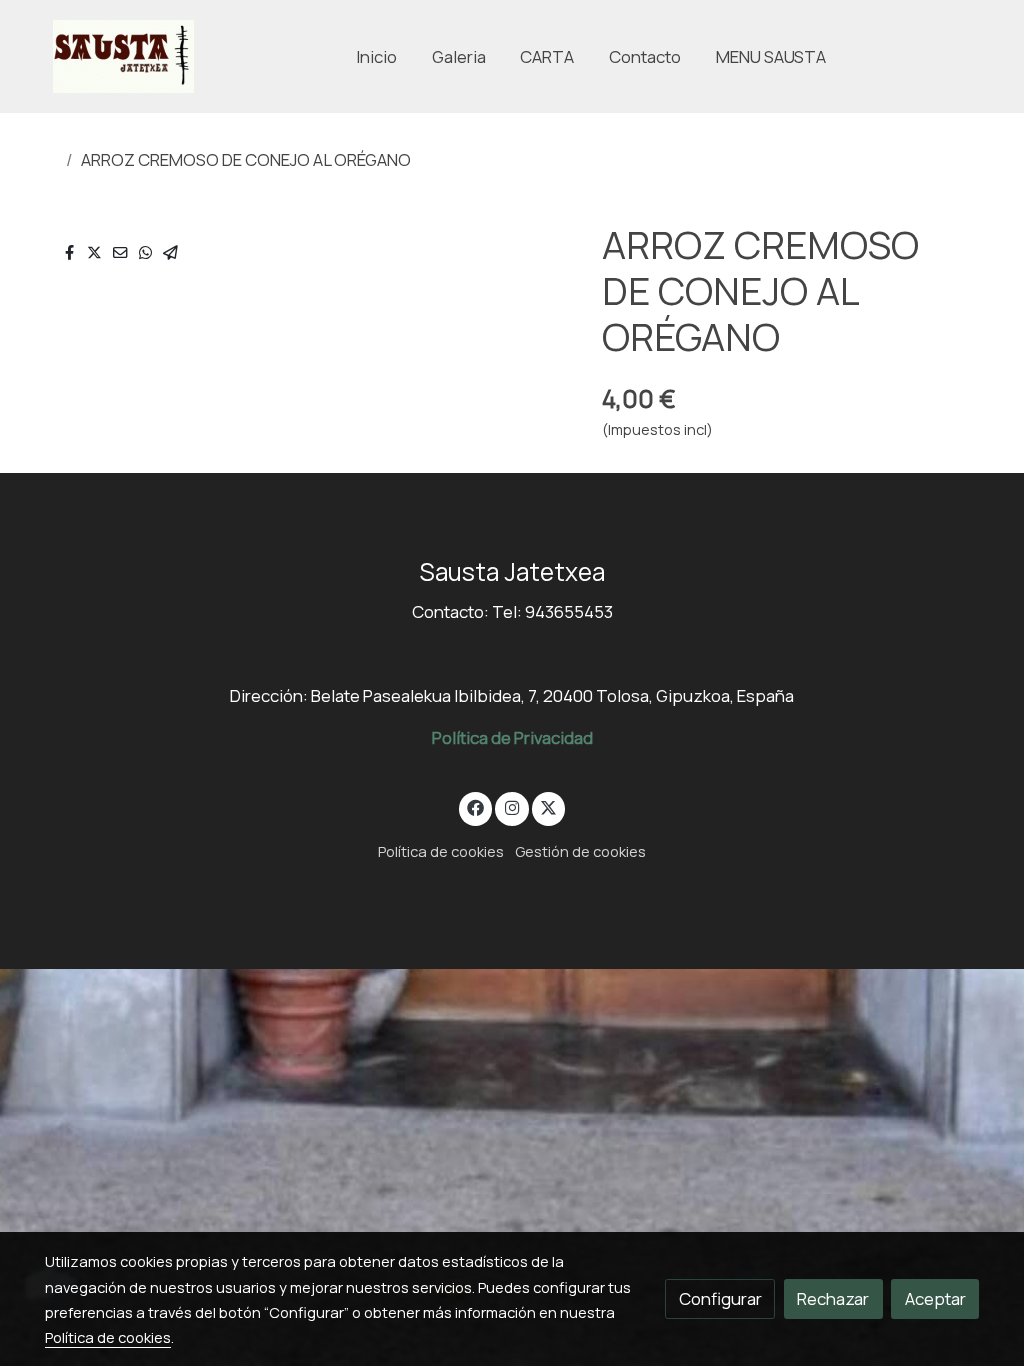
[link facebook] (476, 806)
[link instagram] (512, 806)
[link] (123, 56)
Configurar (720, 1298)
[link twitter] (549, 806)
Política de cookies (441, 851)
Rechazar (833, 1298)
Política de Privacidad (512, 737)
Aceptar (935, 1298)
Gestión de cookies (580, 851)
